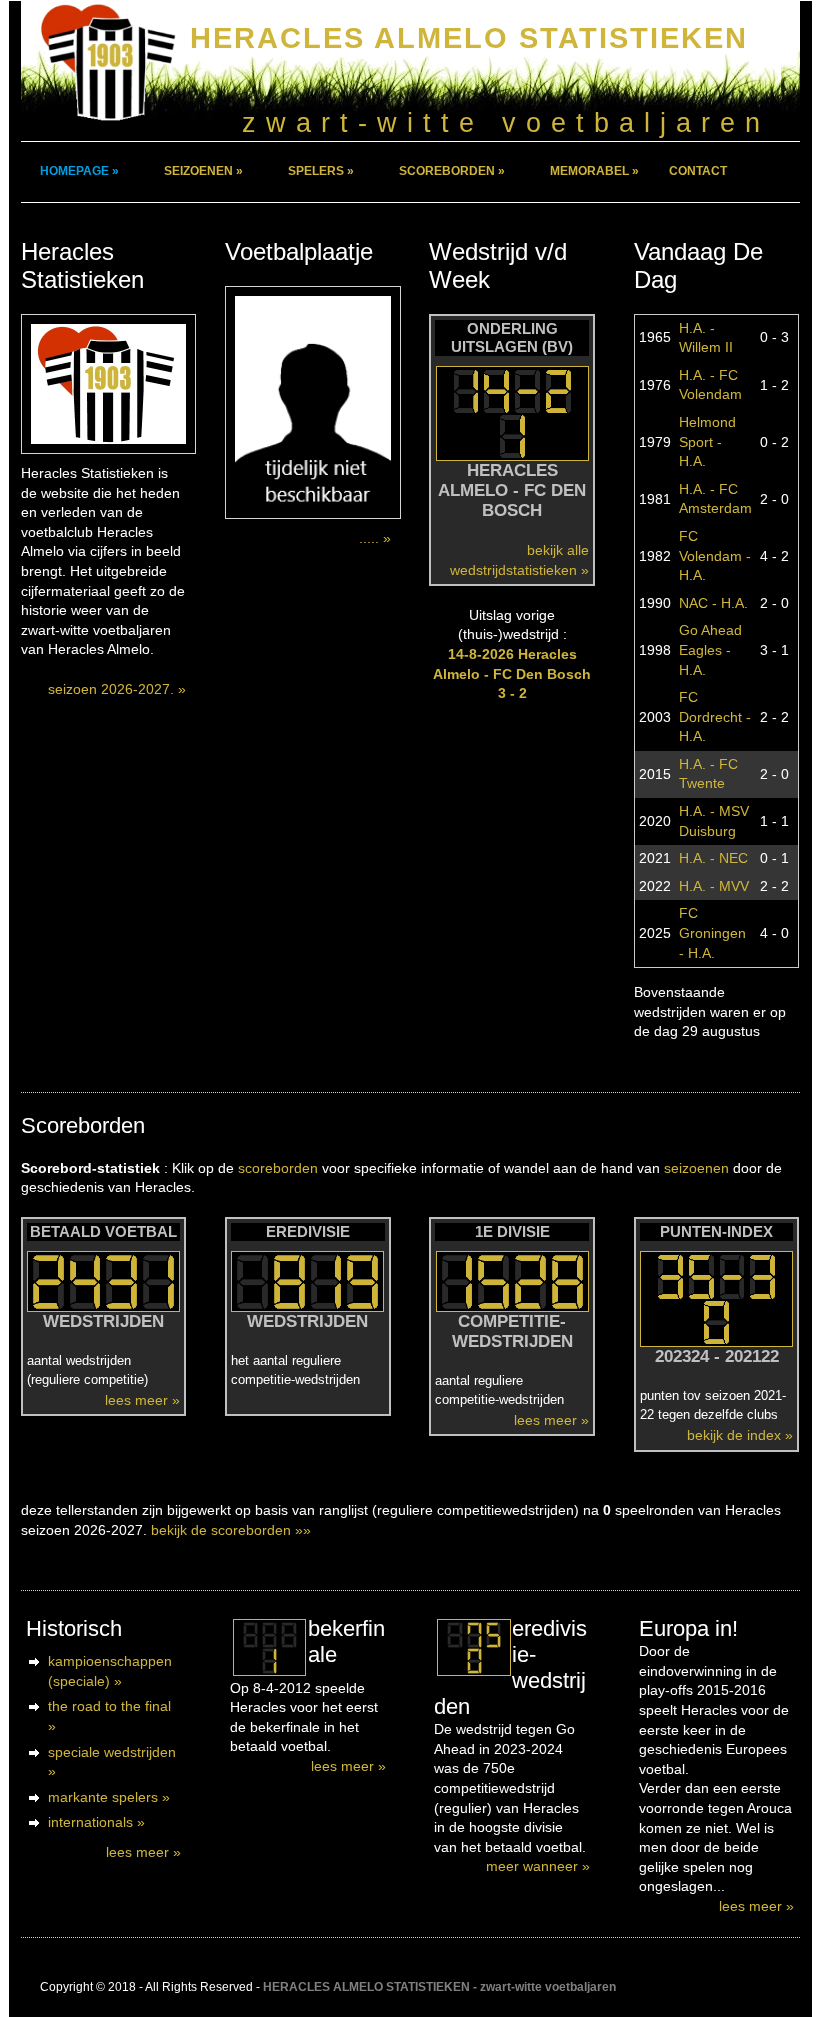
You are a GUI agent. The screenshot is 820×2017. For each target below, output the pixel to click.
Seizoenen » (203, 171)
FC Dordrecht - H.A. (715, 716)
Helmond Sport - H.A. (707, 441)
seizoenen (696, 1168)
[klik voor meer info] (269, 1647)
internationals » (96, 1822)
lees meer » (142, 1400)
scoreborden (278, 1168)
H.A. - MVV (714, 886)
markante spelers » (109, 1797)
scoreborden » (452, 171)
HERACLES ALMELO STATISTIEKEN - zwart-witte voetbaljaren (439, 1987)
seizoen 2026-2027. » (117, 689)
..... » (375, 538)
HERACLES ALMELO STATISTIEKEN (469, 37)
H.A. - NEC (713, 858)
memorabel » (594, 171)
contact (698, 171)
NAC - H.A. (713, 603)
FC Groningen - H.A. (712, 932)
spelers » (321, 171)
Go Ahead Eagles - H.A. (710, 649)
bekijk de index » (740, 1435)
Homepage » (79, 171)
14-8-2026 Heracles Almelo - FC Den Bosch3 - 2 (512, 673)
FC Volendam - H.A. (715, 555)
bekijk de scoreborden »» (231, 1530)
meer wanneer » (538, 1866)
